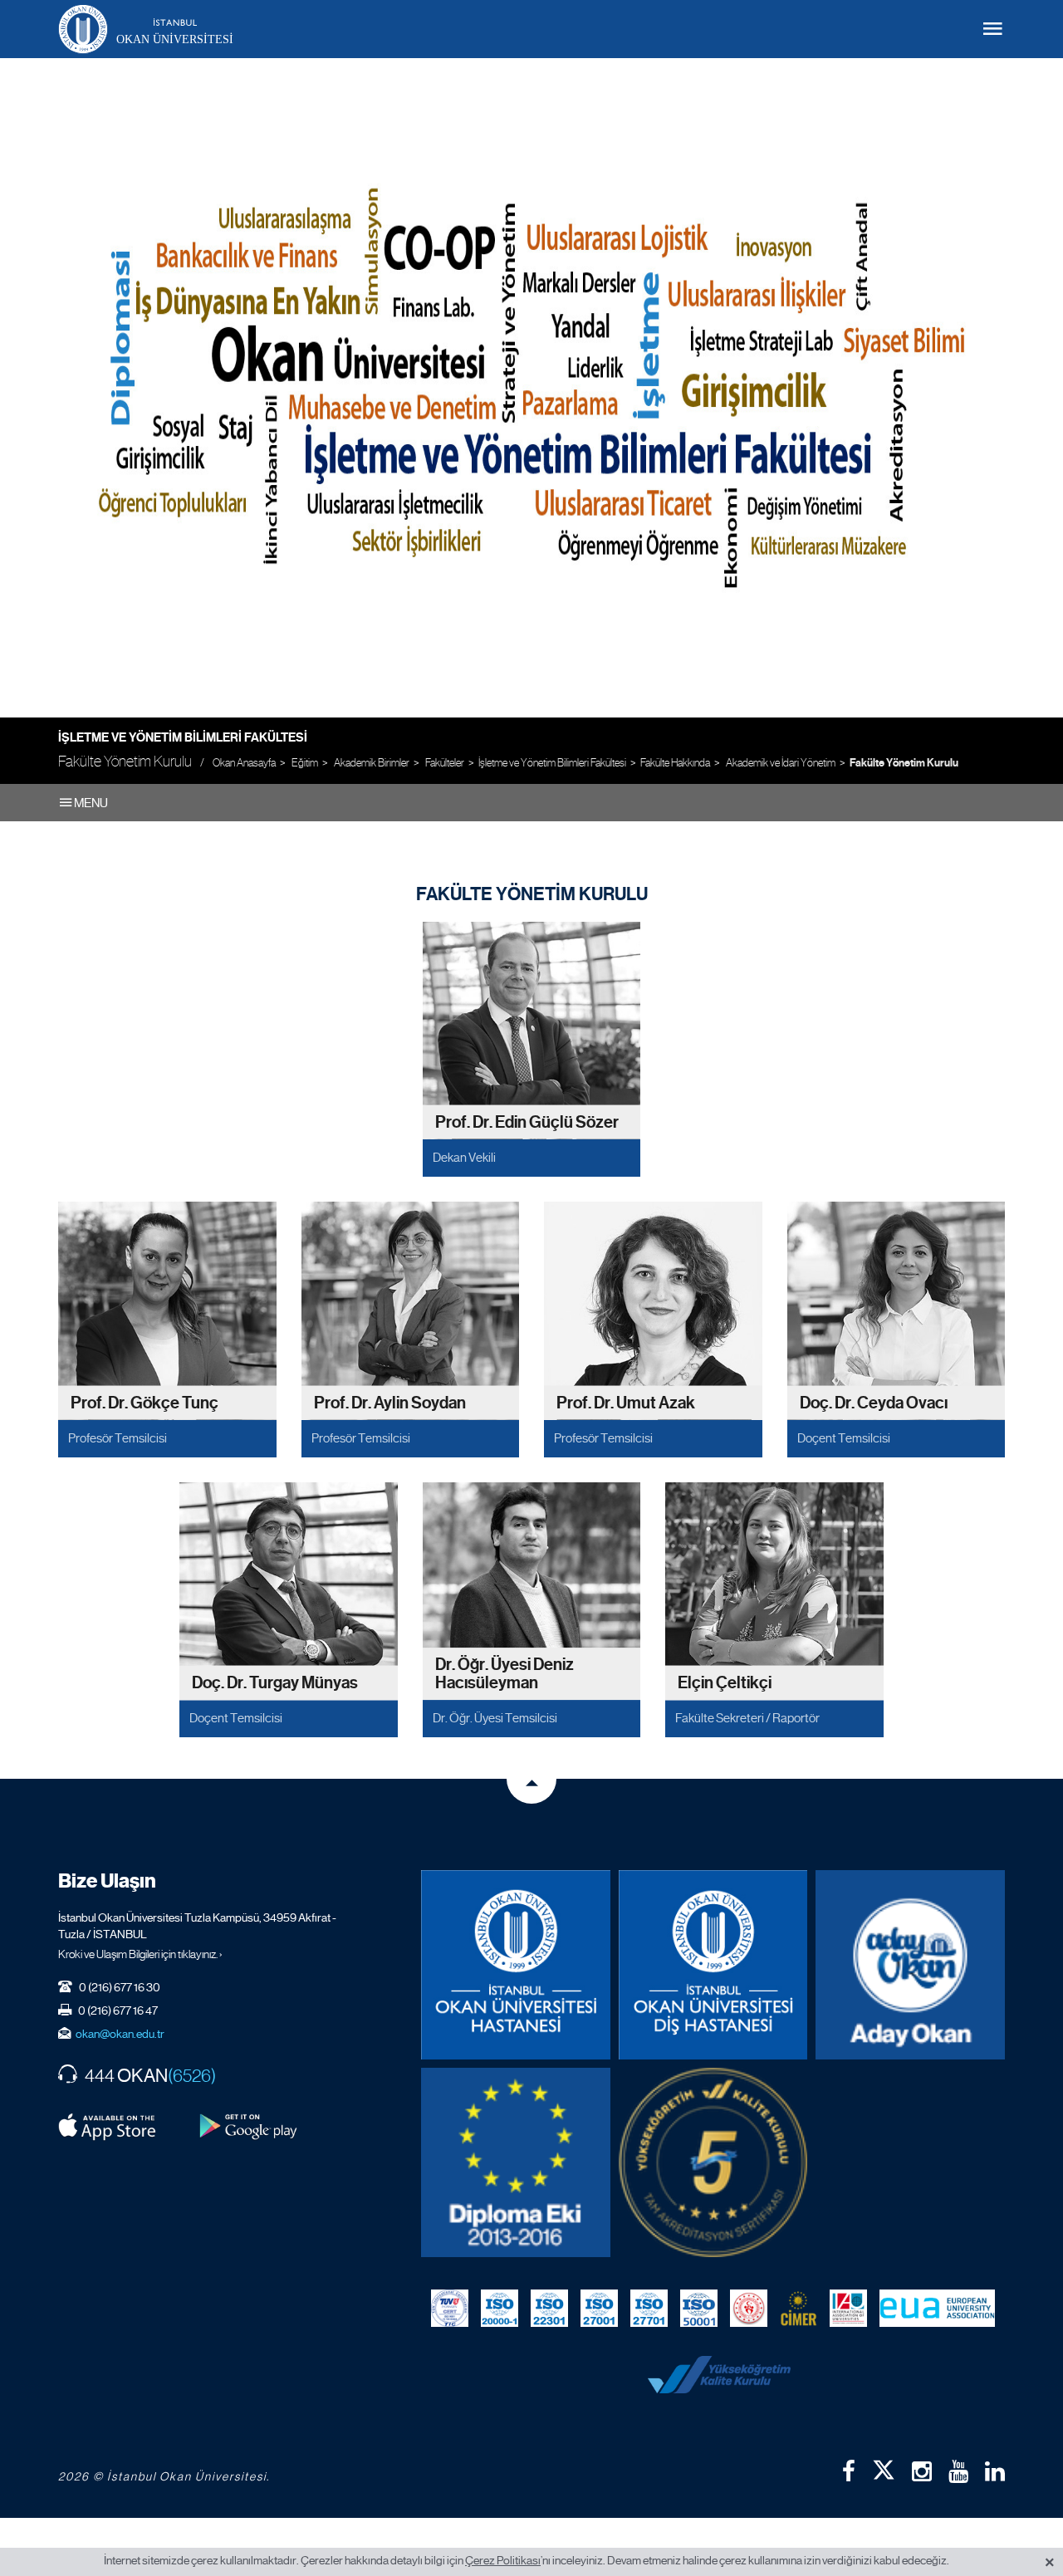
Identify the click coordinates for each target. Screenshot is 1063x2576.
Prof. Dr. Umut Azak (626, 1402)
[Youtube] (958, 2471)
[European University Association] (937, 2309)
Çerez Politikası (503, 2560)
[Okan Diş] (713, 1965)
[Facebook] (849, 2471)
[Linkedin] (995, 2471)
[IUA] (848, 2309)
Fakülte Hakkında (675, 763)
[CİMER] (798, 2309)
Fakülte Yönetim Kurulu (904, 763)
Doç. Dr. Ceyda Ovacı (874, 1402)
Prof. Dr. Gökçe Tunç (145, 1402)
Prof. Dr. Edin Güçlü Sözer (527, 1122)
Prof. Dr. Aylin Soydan (390, 1402)
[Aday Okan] (910, 1965)
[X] (884, 2466)
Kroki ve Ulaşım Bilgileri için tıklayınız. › (140, 1954)
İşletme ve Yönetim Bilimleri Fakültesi (183, 737)
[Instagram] (922, 2471)
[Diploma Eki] (516, 2162)
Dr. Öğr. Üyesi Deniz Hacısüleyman (505, 1675)
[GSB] (749, 2309)
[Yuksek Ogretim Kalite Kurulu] (713, 2162)
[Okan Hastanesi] (516, 1965)
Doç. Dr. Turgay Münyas (275, 1683)
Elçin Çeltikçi (725, 1683)
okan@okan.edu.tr (120, 2034)
